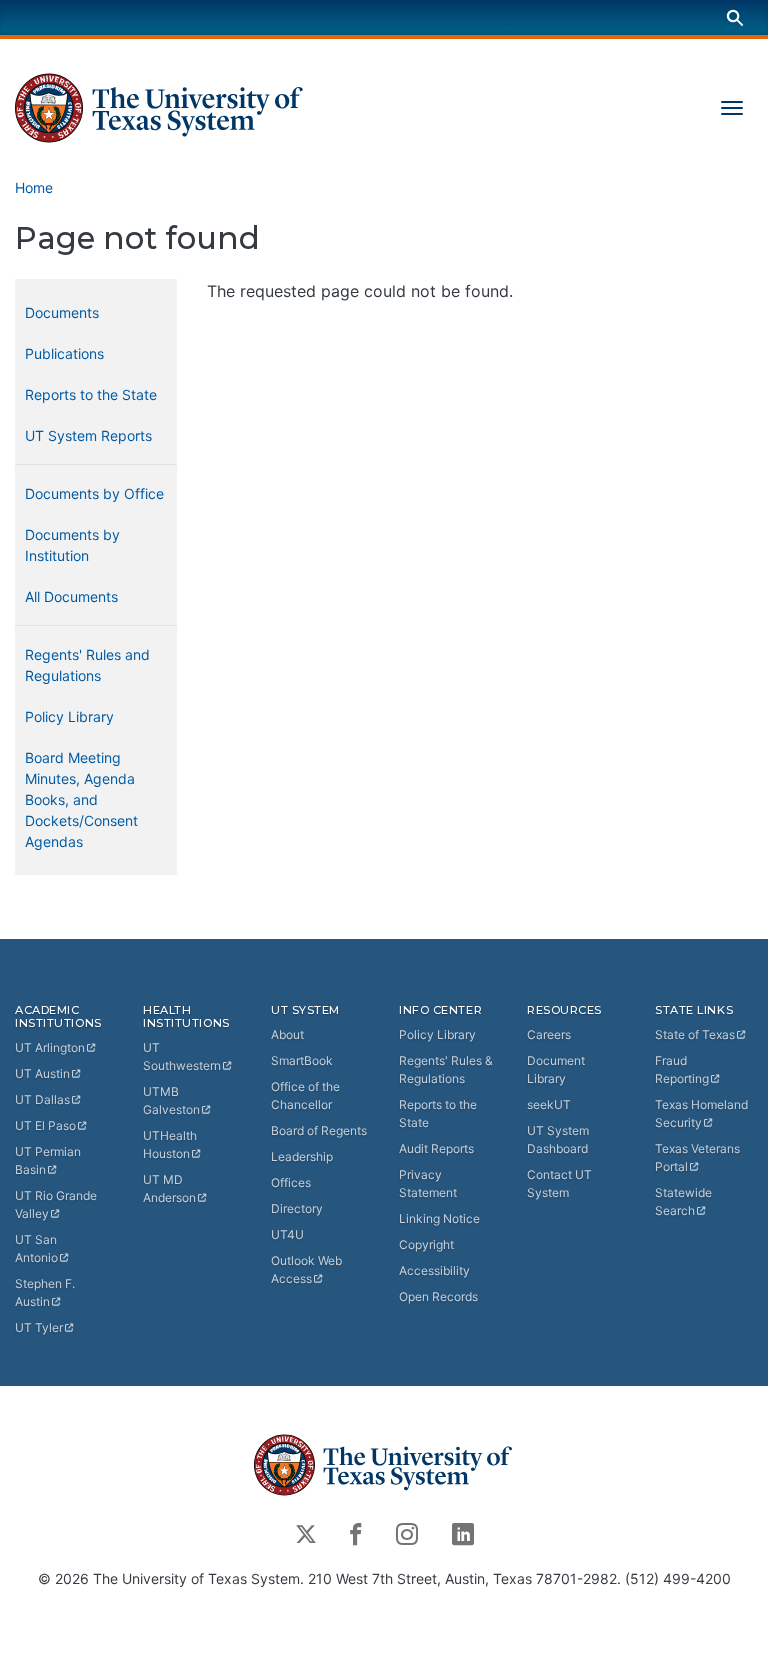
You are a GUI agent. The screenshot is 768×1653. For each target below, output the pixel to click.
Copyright (426, 1244)
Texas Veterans (697, 1157)
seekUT (549, 1104)
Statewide (683, 1201)
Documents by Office (94, 493)
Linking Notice (439, 1218)
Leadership (302, 1156)
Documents (62, 312)
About (287, 1034)
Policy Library (69, 716)
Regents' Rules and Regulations (87, 665)
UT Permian (48, 1160)
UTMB (171, 1100)
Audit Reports (436, 1148)
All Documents (71, 596)
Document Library (556, 1069)
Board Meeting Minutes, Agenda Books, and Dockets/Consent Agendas (81, 799)
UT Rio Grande (56, 1204)
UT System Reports (88, 435)
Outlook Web (306, 1269)
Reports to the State (91, 394)
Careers (549, 1034)
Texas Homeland (701, 1113)
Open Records (438, 1296)
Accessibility (434, 1270)
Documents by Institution (72, 545)
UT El (45, 1125)
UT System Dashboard (558, 1139)
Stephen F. (45, 1292)
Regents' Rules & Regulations (446, 1069)
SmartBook (302, 1060)
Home (34, 187)
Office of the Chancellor (305, 1095)
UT (50, 1047)
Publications (64, 353)
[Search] (735, 17)
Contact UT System (559, 1183)
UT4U (287, 1234)
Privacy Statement (428, 1183)
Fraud (682, 1069)
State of (695, 1034)
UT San (36, 1248)
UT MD (169, 1188)
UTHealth (170, 1144)
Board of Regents (319, 1130)
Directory (297, 1208)
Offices (291, 1182)
